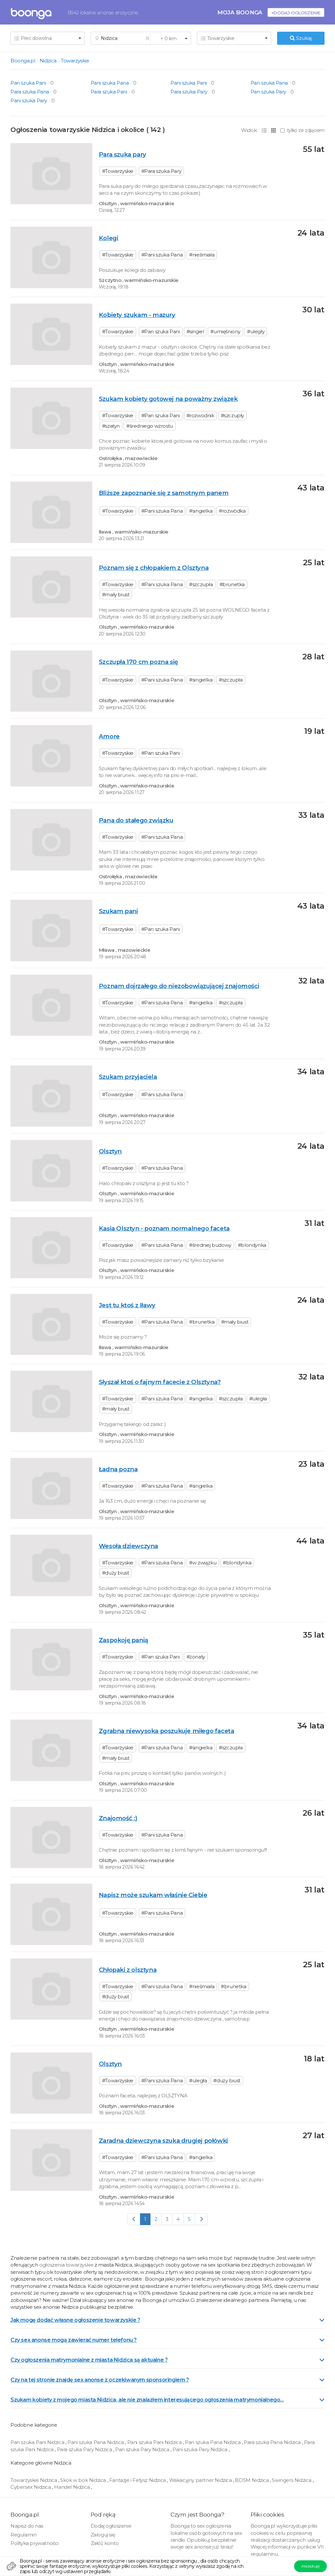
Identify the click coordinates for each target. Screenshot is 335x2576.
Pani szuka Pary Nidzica (200, 2449)
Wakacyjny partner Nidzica (201, 2480)
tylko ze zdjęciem (306, 130)
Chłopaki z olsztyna (128, 1970)
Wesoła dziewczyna (128, 1546)
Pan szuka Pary (268, 92)
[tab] (167, 2320)
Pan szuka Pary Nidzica (143, 2449)
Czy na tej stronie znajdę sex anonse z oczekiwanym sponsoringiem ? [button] (100, 2380)
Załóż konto (105, 2543)
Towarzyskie (75, 61)
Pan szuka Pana (269, 83)
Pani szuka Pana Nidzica (96, 2442)
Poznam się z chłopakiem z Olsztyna (154, 568)
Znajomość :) (118, 1818)
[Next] (201, 2219)
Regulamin (23, 2535)
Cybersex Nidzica (31, 2487)
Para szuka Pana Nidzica (273, 2442)
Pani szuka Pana (110, 83)
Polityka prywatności (35, 2543)
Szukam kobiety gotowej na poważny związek (168, 399)
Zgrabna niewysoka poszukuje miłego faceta (167, 1731)
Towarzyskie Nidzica (34, 2480)
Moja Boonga (240, 12)
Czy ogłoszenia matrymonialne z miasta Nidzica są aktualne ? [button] (89, 2360)
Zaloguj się (103, 2535)
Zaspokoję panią (123, 1640)
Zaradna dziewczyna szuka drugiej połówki (163, 2141)
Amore (109, 736)
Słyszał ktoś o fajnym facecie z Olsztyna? (160, 1382)
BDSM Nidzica (252, 2480)
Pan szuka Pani (28, 83)
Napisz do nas (27, 2526)
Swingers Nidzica (292, 2480)
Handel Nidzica (72, 2487)
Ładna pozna (118, 1469)
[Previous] (134, 2219)
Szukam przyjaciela (128, 1077)
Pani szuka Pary (29, 100)
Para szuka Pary (189, 92)
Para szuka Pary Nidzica (85, 2449)
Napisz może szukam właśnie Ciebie (153, 1895)
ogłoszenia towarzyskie (67, 2265)
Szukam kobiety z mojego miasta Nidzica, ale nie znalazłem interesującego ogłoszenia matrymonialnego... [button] (147, 2400)
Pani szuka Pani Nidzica (155, 2442)
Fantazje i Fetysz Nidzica (138, 2480)
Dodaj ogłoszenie (111, 2526)
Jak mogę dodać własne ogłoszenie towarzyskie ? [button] (75, 2320)
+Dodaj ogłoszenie (296, 13)
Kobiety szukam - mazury (137, 315)
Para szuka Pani (109, 92)
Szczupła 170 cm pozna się (138, 662)
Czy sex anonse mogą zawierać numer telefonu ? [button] (74, 2340)
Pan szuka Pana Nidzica (213, 2442)
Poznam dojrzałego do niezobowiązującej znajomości (179, 986)
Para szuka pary (123, 154)
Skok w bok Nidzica (84, 2480)
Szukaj (303, 38)
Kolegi (109, 238)
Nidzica (48, 61)
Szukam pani (118, 911)
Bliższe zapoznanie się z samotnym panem (164, 493)
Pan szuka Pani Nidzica (38, 2442)
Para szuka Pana (30, 92)
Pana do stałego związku (136, 820)
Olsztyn (110, 1151)
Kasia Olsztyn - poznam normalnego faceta (164, 1228)
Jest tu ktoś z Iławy (127, 1305)
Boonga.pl (23, 61)
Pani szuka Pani (189, 83)
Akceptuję (310, 2566)
